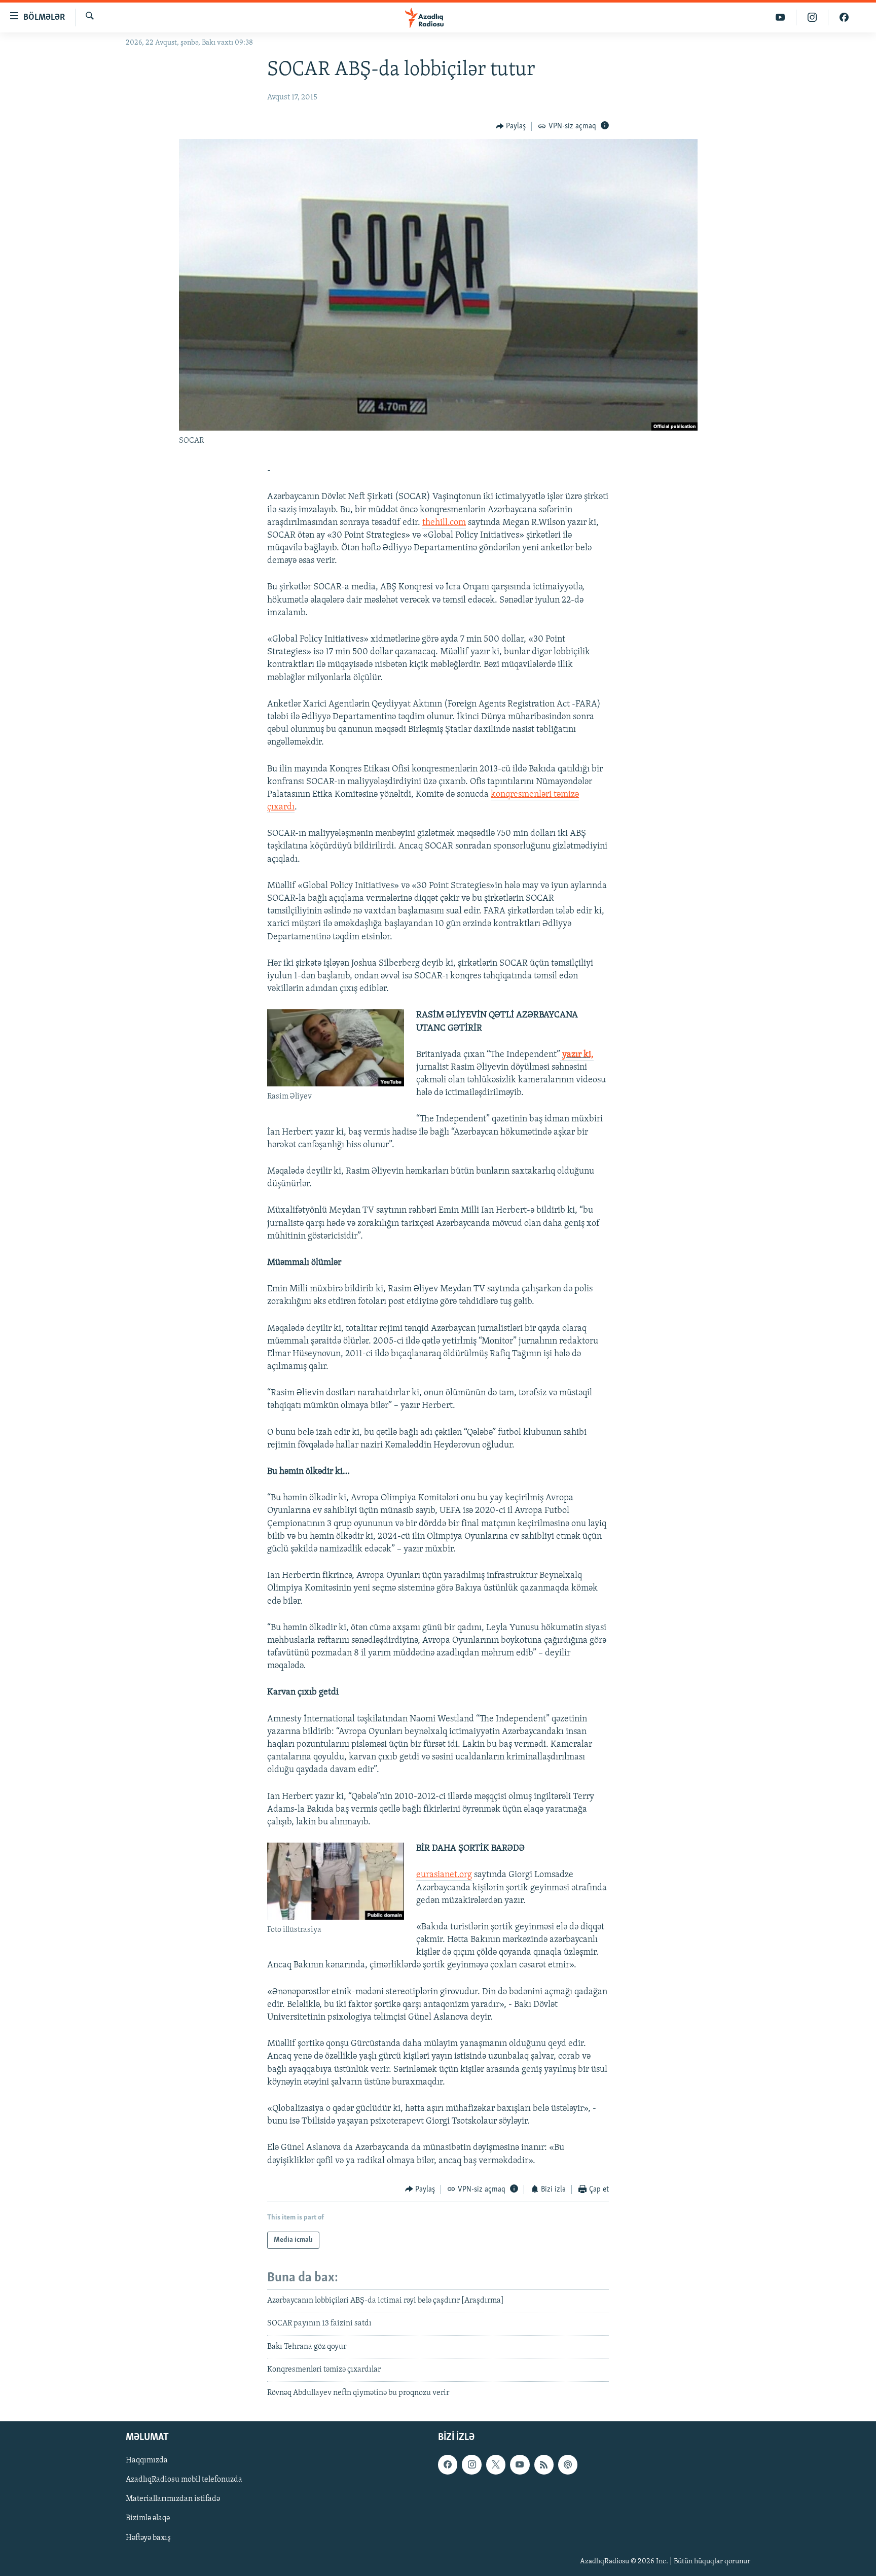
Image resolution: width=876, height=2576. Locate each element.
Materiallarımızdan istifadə (173, 2499)
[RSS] (544, 2464)
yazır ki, (578, 1055)
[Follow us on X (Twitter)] (496, 2464)
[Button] (511, 126)
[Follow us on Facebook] (448, 2464)
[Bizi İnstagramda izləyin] (812, 17)
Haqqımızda (147, 2460)
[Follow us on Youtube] (520, 2464)
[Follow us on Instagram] (471, 2464)
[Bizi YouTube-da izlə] (780, 17)
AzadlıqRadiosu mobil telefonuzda (184, 2480)
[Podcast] (568, 2464)
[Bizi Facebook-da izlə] (844, 17)
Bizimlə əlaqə (148, 2519)
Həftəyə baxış (148, 2538)
